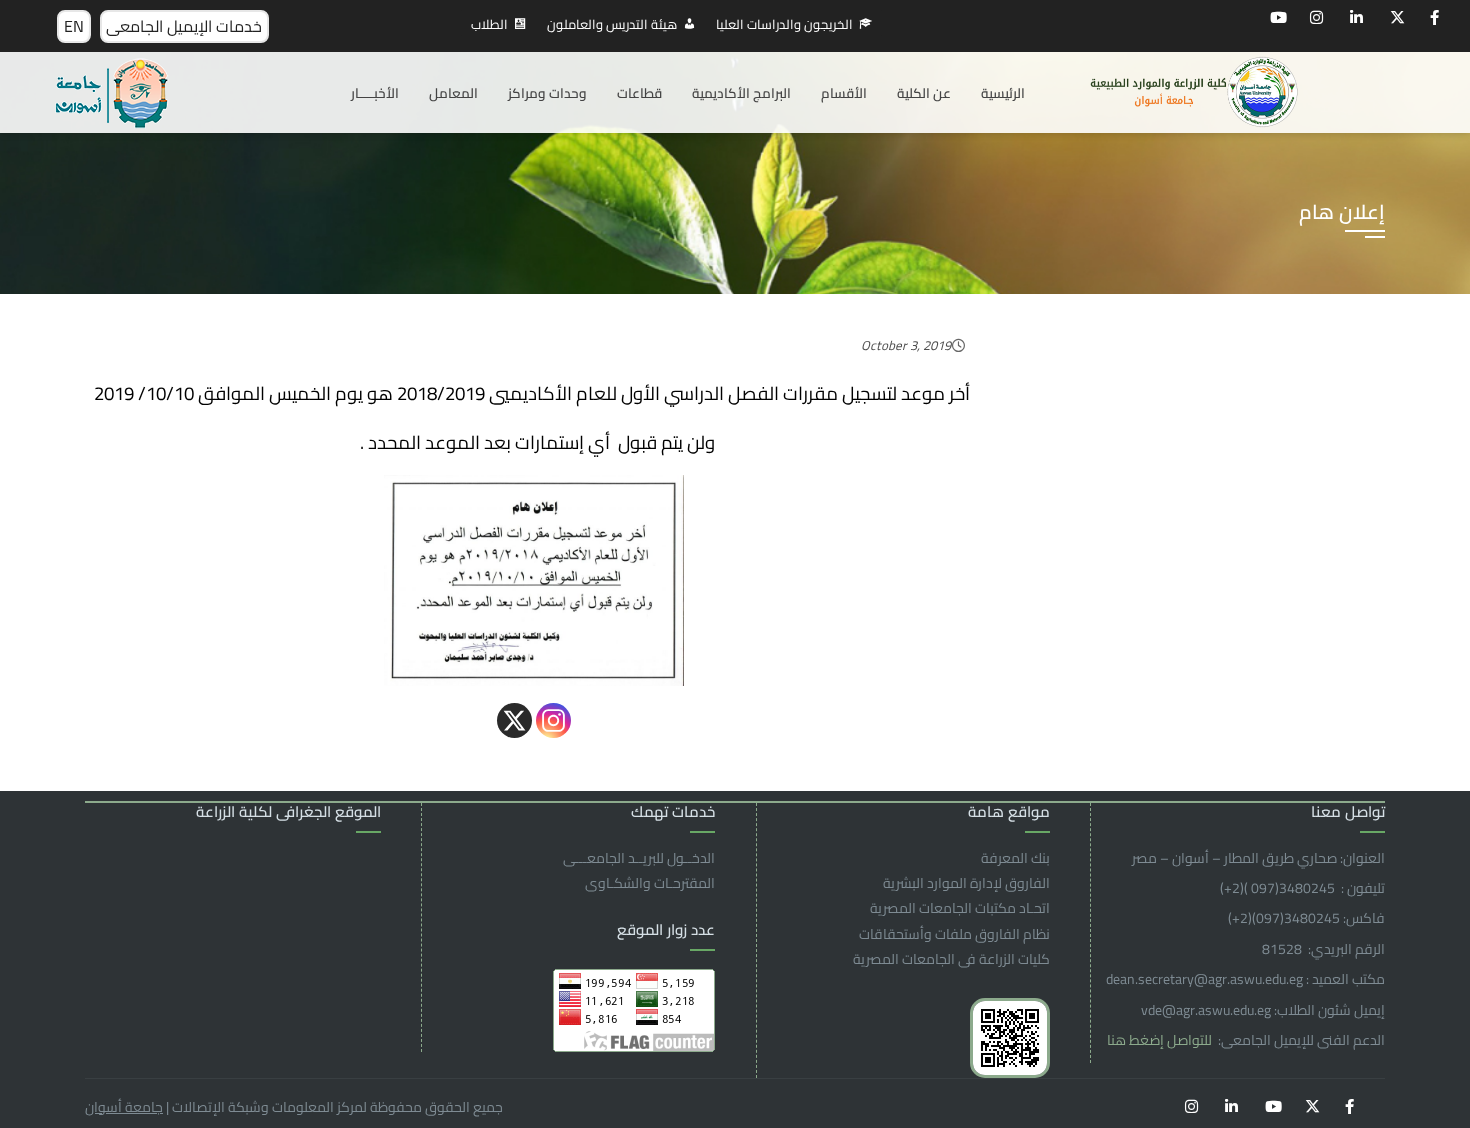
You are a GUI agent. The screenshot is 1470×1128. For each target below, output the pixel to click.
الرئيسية (1003, 93)
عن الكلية (924, 93)
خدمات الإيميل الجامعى (184, 26)
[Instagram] (553, 720)
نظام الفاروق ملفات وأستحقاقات (954, 934)
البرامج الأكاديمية (741, 93)
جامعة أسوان (124, 1107)
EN (74, 26)
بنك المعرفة (1015, 858)
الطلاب (489, 24)
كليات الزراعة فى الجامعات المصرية (951, 959)
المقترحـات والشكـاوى (650, 883)
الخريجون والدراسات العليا (784, 24)
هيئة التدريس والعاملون (612, 24)
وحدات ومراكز (547, 93)
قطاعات (639, 93)
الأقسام (844, 93)
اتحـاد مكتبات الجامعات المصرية (960, 908)
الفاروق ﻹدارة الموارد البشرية (966, 883)
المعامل (453, 93)
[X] (514, 720)
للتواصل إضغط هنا (1161, 1040)
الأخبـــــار (375, 93)
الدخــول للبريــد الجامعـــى (639, 858)
